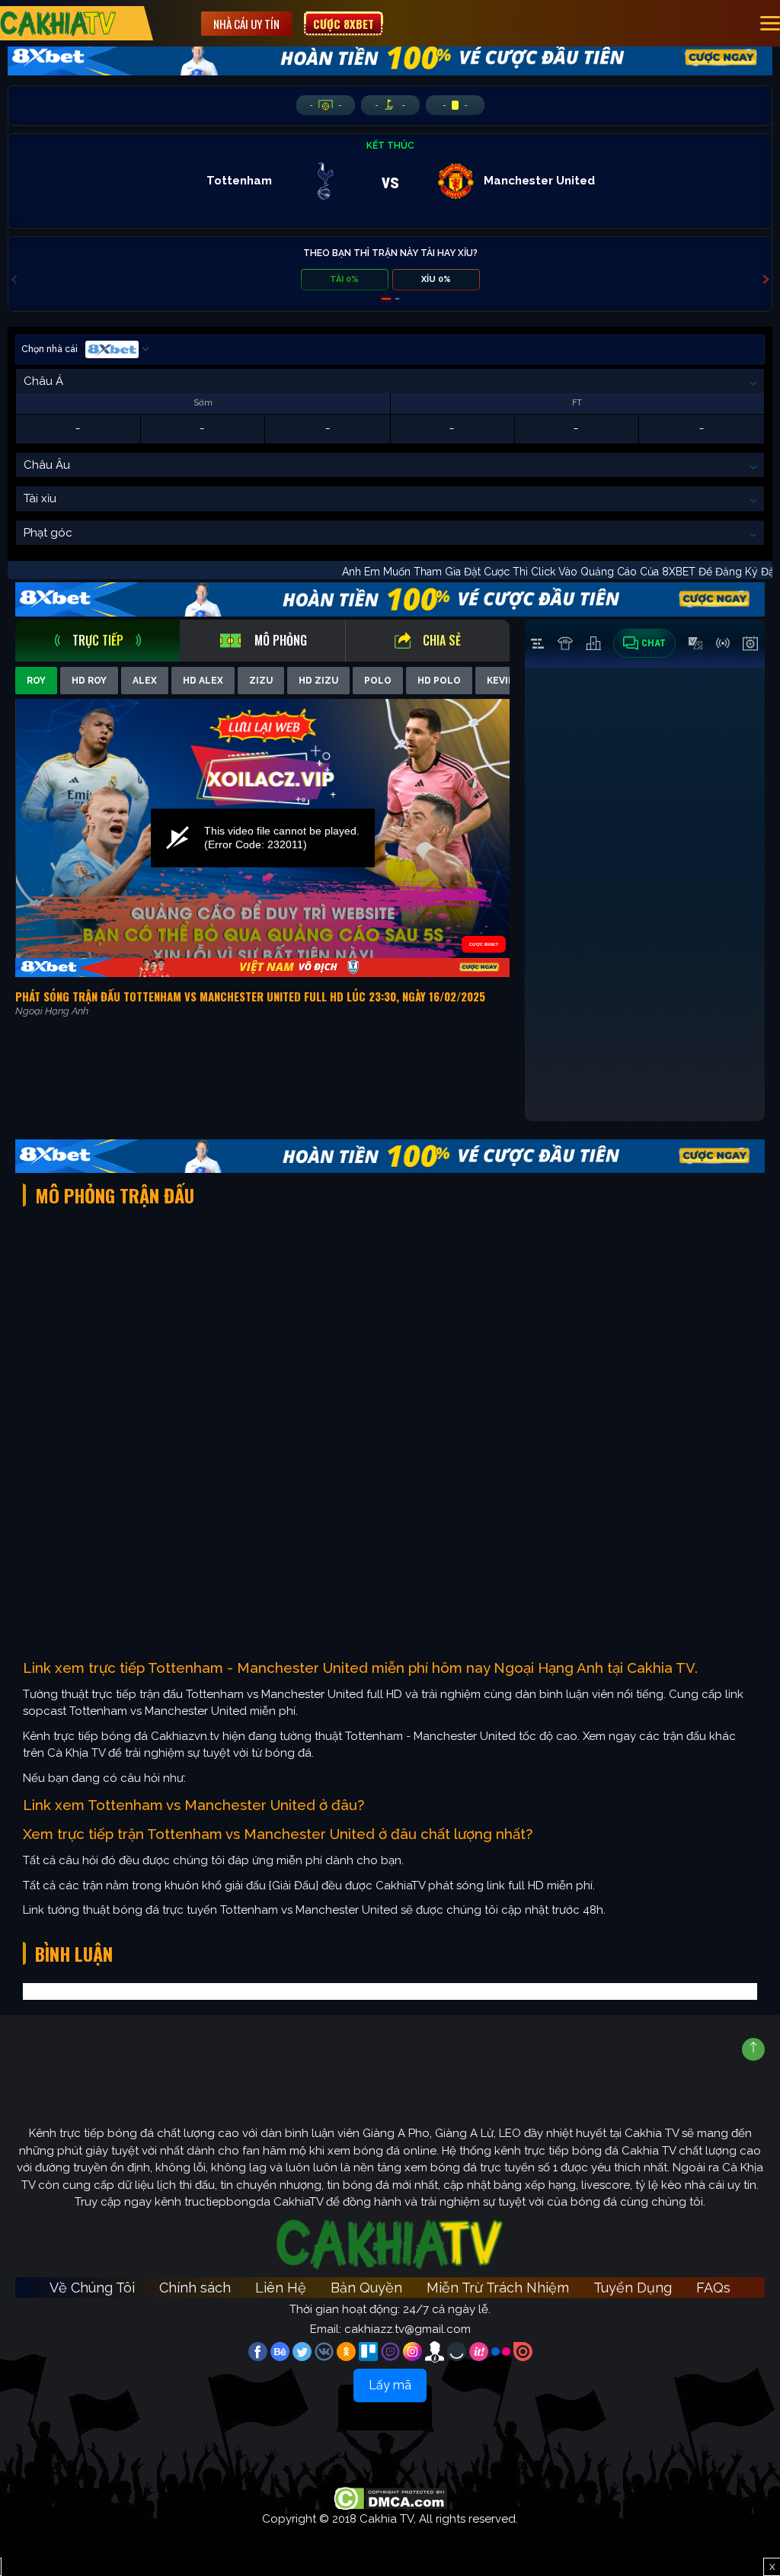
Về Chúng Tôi (92, 2288)
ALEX (145, 681)
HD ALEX (203, 681)
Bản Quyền (366, 2288)
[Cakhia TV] (58, 23)
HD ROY (89, 681)
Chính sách (195, 2288)
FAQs (713, 2288)
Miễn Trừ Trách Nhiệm (498, 2288)
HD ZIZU (318, 681)
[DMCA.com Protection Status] (390, 2498)
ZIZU (261, 681)
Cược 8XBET (344, 24)
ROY (36, 681)
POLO (378, 681)
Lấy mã (390, 2385)
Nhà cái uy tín (246, 24)
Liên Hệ (281, 2288)
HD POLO (439, 681)
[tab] (97, 641)
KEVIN (501, 681)
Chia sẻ (442, 640)
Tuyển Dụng (633, 2288)
